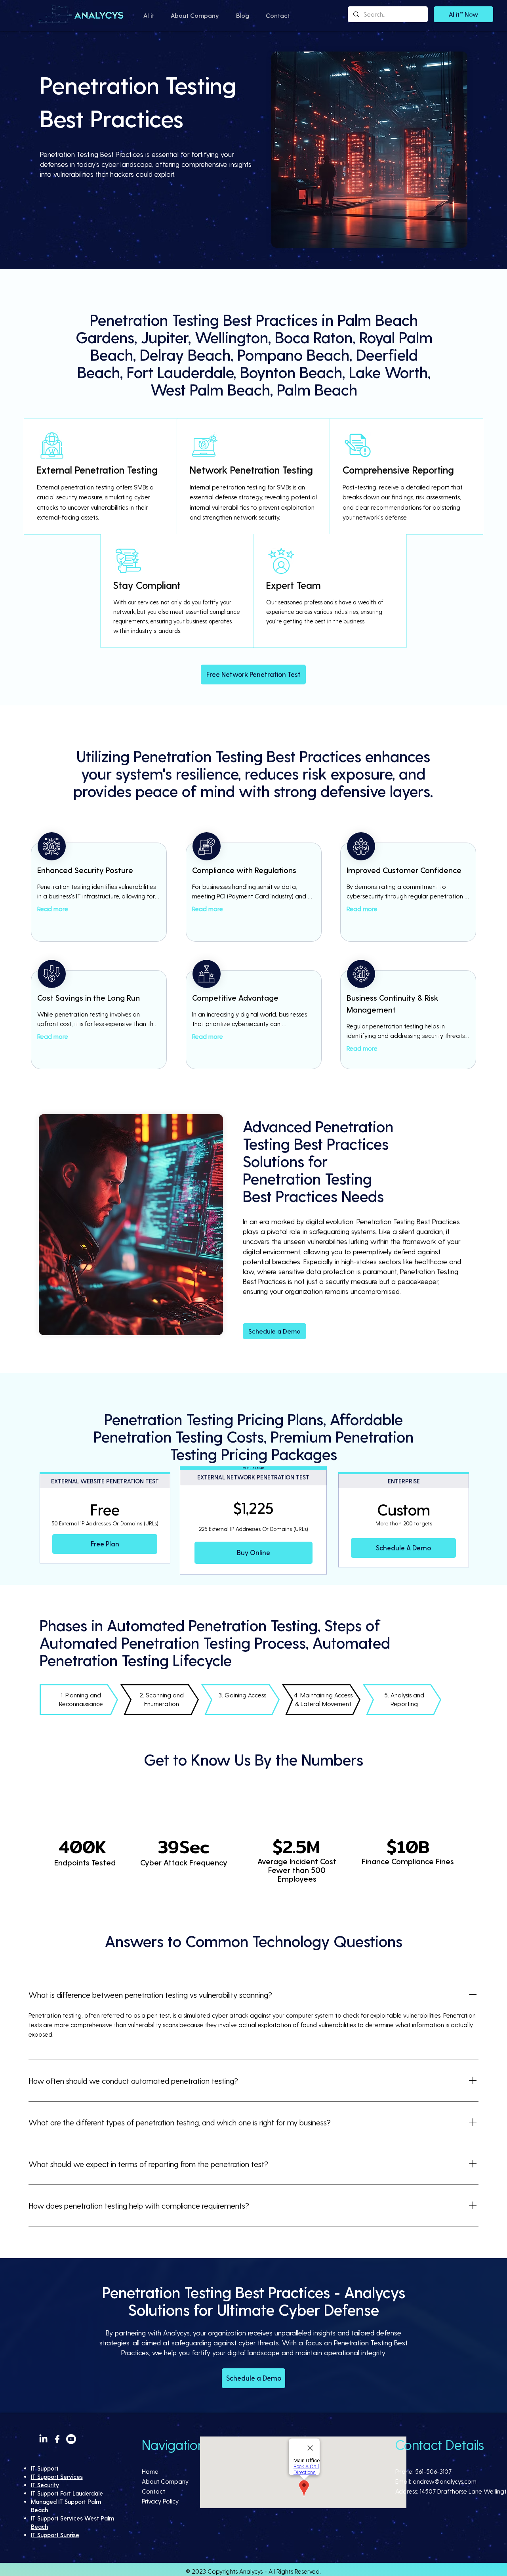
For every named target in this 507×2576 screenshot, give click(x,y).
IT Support (45, 2468)
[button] (149, 15)
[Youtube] (71, 2439)
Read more (53, 909)
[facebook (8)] (57, 2439)
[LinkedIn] (43, 2439)
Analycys (251, 2571)
